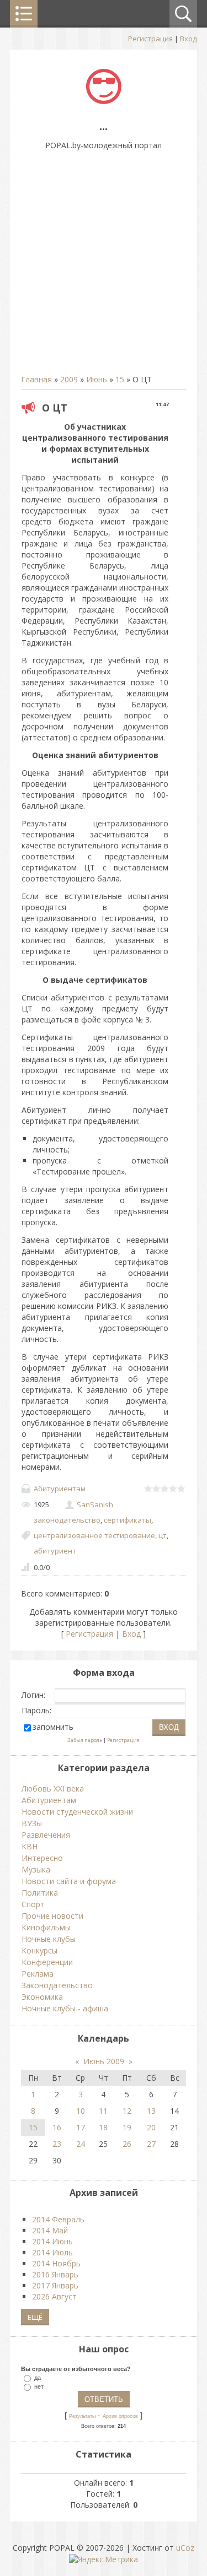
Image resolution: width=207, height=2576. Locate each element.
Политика (40, 1893)
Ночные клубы (49, 1939)
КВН (30, 1846)
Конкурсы (39, 1950)
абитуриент (55, 1551)
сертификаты (128, 1520)
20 (151, 2127)
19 (127, 2127)
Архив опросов (120, 2416)
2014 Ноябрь (56, 2263)
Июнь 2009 (104, 2061)
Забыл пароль (85, 1740)
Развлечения (46, 1835)
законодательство (67, 1520)
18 (103, 2127)
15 (120, 379)
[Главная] (104, 101)
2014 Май (50, 2230)
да (38, 2378)
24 (81, 2144)
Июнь (97, 379)
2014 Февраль (58, 2219)
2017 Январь (55, 2285)
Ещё (35, 2317)
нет (39, 2386)
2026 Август (54, 2296)
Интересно (42, 1858)
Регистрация (150, 39)
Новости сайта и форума (69, 1881)
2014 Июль (52, 2252)
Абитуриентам (60, 1489)
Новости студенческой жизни (77, 1812)
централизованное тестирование (94, 1535)
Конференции (47, 1962)
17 (81, 2127)
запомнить (53, 1727)
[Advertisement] (104, 268)
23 (57, 2144)
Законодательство (57, 1985)
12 (127, 2111)
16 (57, 2127)
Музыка (36, 1869)
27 (151, 2144)
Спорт (33, 1904)
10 (81, 2111)
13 (151, 2111)
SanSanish (95, 1505)
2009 (69, 379)
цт (163, 1535)
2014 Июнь (52, 2241)
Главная (36, 379)
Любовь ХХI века (53, 1788)
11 (103, 2111)
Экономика (42, 1997)
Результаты (82, 2416)
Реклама (38, 1974)
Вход (189, 39)
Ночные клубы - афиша (65, 2008)
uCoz (185, 2548)
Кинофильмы (46, 1927)
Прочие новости (52, 1916)
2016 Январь (55, 2274)
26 (127, 2144)
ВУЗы (32, 1823)
